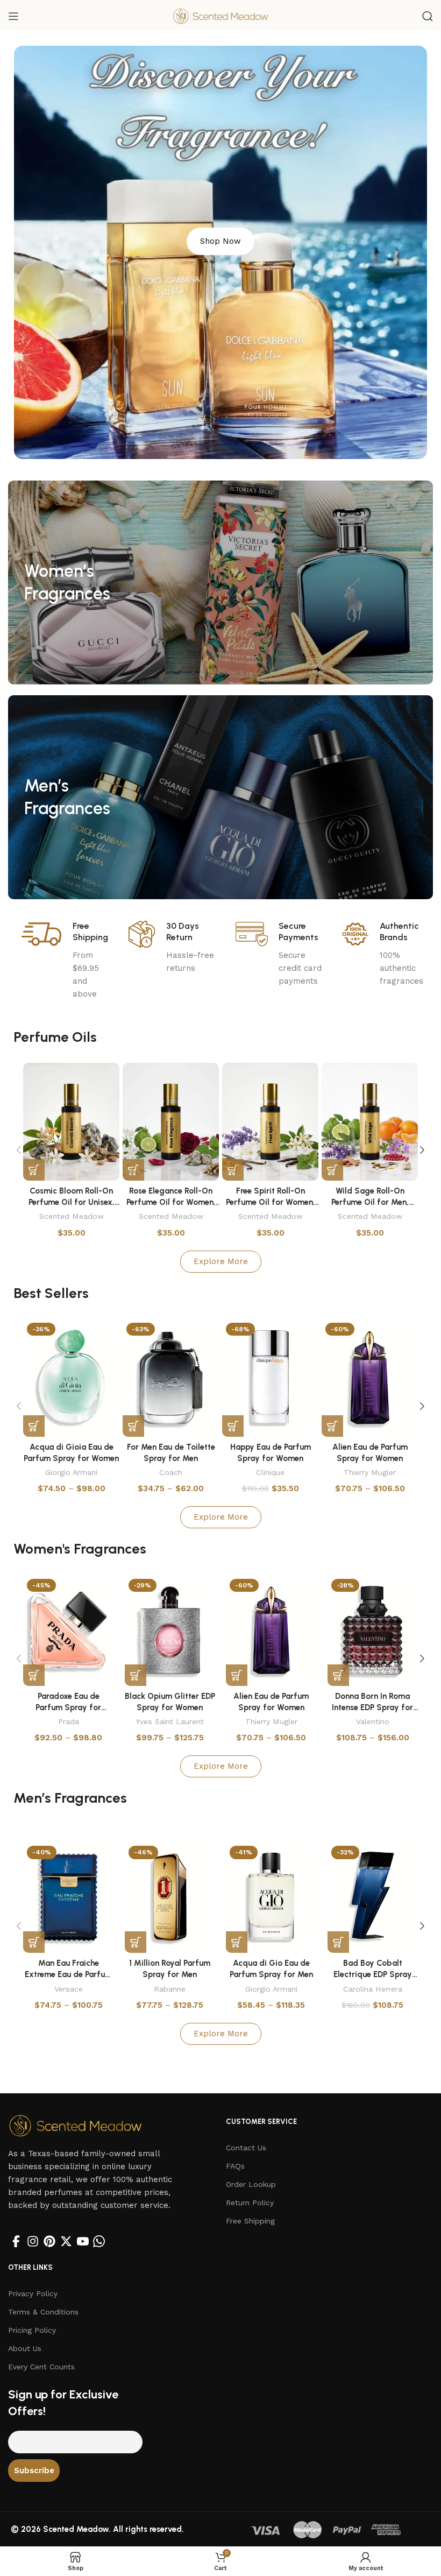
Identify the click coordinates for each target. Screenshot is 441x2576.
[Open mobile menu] (13, 16)
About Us (25, 2348)
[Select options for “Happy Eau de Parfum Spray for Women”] (233, 1426)
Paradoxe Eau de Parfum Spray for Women (68, 1707)
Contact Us (246, 2148)
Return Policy (250, 2203)
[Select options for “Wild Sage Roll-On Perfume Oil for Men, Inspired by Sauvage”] (332, 1170)
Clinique (270, 1472)
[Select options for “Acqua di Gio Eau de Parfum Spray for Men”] (237, 1942)
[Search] (428, 16)
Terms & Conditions (43, 2312)
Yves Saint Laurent (170, 1721)
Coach (171, 1472)
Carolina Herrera (373, 1989)
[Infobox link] (67, 961)
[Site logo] (220, 16)
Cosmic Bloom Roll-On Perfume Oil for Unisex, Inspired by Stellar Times (71, 1202)
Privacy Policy (33, 2293)
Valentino (373, 1721)
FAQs (235, 2166)
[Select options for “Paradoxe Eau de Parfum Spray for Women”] (34, 1675)
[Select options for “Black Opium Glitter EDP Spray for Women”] (136, 1675)
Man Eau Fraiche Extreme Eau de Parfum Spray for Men (68, 1974)
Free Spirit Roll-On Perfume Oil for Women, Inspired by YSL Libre (271, 1202)
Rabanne (170, 1989)
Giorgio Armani (71, 1472)
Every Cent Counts (41, 2367)
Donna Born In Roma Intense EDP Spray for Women (372, 1707)
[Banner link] (220, 583)
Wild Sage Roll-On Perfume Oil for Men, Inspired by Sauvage (370, 1202)
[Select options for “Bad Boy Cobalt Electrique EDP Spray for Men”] (338, 1942)
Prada (69, 1721)
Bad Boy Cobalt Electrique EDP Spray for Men (373, 1974)
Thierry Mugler (370, 1472)
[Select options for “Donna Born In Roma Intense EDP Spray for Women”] (338, 1675)
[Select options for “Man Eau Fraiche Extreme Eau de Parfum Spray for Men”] (34, 1942)
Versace (69, 1989)
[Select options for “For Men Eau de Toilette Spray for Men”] (133, 1426)
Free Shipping (250, 2221)
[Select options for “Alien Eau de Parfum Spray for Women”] (332, 1426)
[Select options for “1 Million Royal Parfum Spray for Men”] (136, 1942)
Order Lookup (251, 2184)
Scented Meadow (72, 1216)
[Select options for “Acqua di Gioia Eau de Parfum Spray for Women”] (34, 1426)
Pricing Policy (32, 2330)
